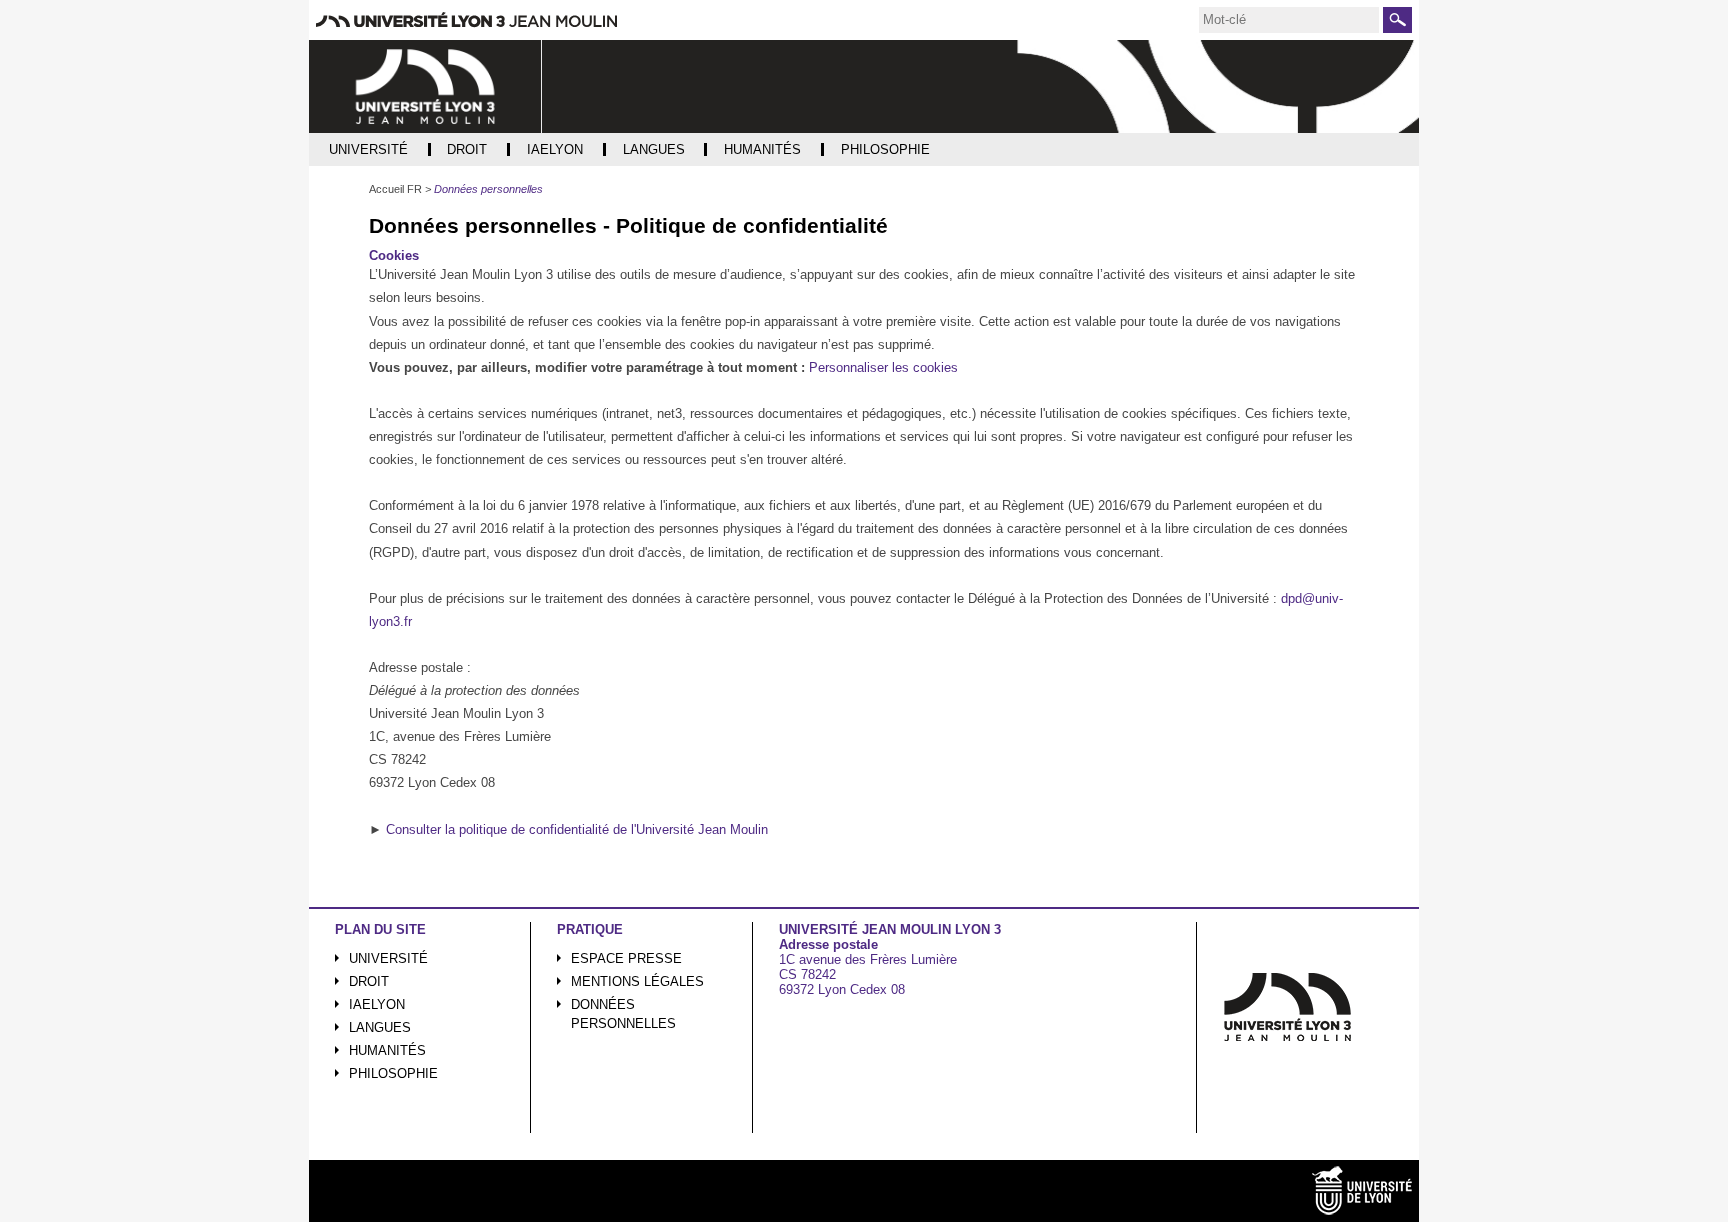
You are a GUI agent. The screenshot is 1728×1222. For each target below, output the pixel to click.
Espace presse (626, 958)
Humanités (387, 1050)
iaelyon (377, 1004)
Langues (380, 1027)
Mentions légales (637, 981)
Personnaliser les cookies (883, 367)
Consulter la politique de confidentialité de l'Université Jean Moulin (577, 829)
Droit (369, 981)
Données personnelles (623, 1014)
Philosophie (393, 1073)
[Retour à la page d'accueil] (425, 87)
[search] (1289, 20)
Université (388, 958)
